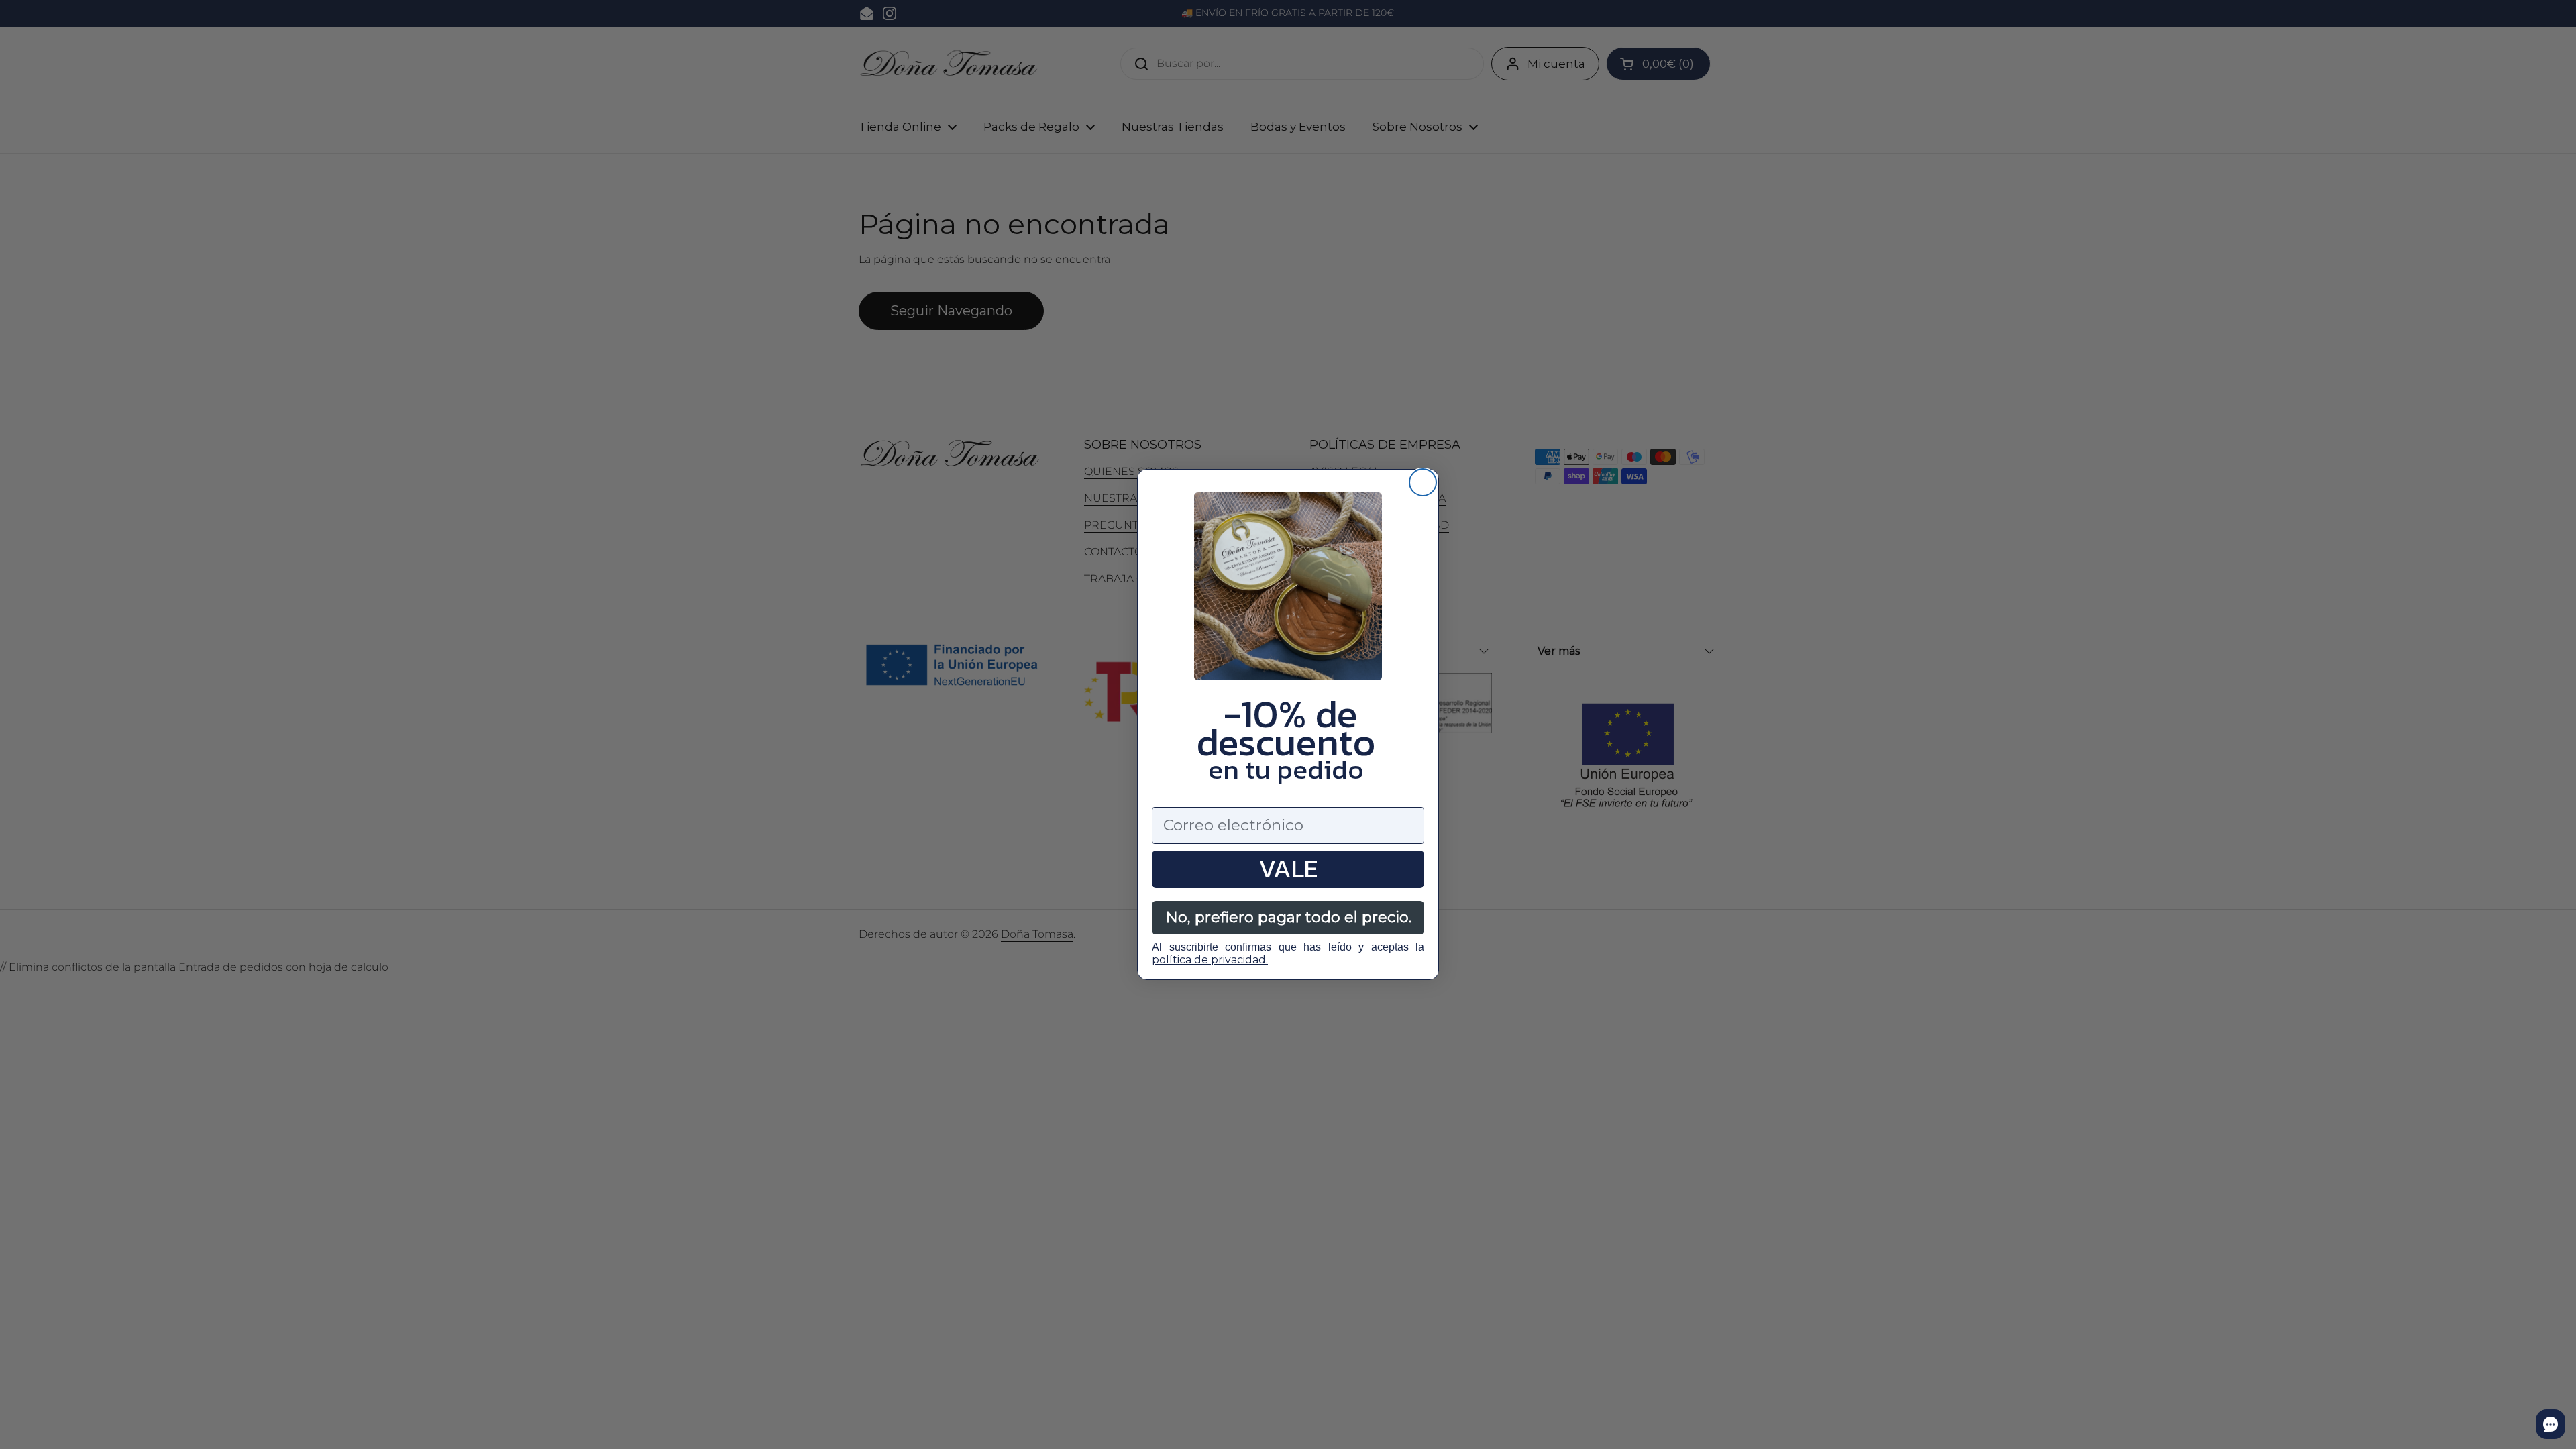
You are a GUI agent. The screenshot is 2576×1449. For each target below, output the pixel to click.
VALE (1288, 869)
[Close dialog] (1423, 482)
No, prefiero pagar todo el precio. (1288, 917)
